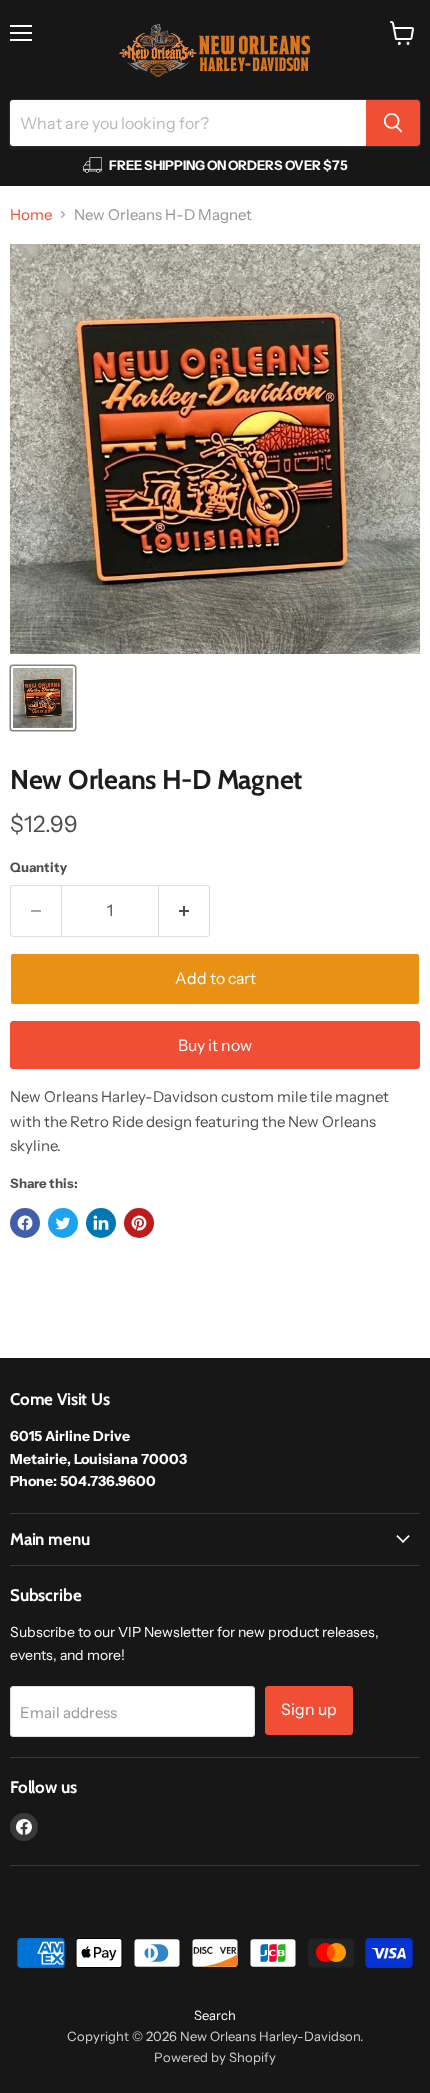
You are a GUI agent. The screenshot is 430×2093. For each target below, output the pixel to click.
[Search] (393, 123)
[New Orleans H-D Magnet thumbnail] (43, 698)
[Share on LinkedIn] (101, 1223)
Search (215, 2015)
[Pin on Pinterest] (139, 1223)
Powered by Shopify (215, 2057)
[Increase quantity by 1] (184, 911)
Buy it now (215, 1045)
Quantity (38, 867)
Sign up (309, 1709)
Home (31, 214)
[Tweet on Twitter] (63, 1223)
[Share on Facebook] (25, 1223)
